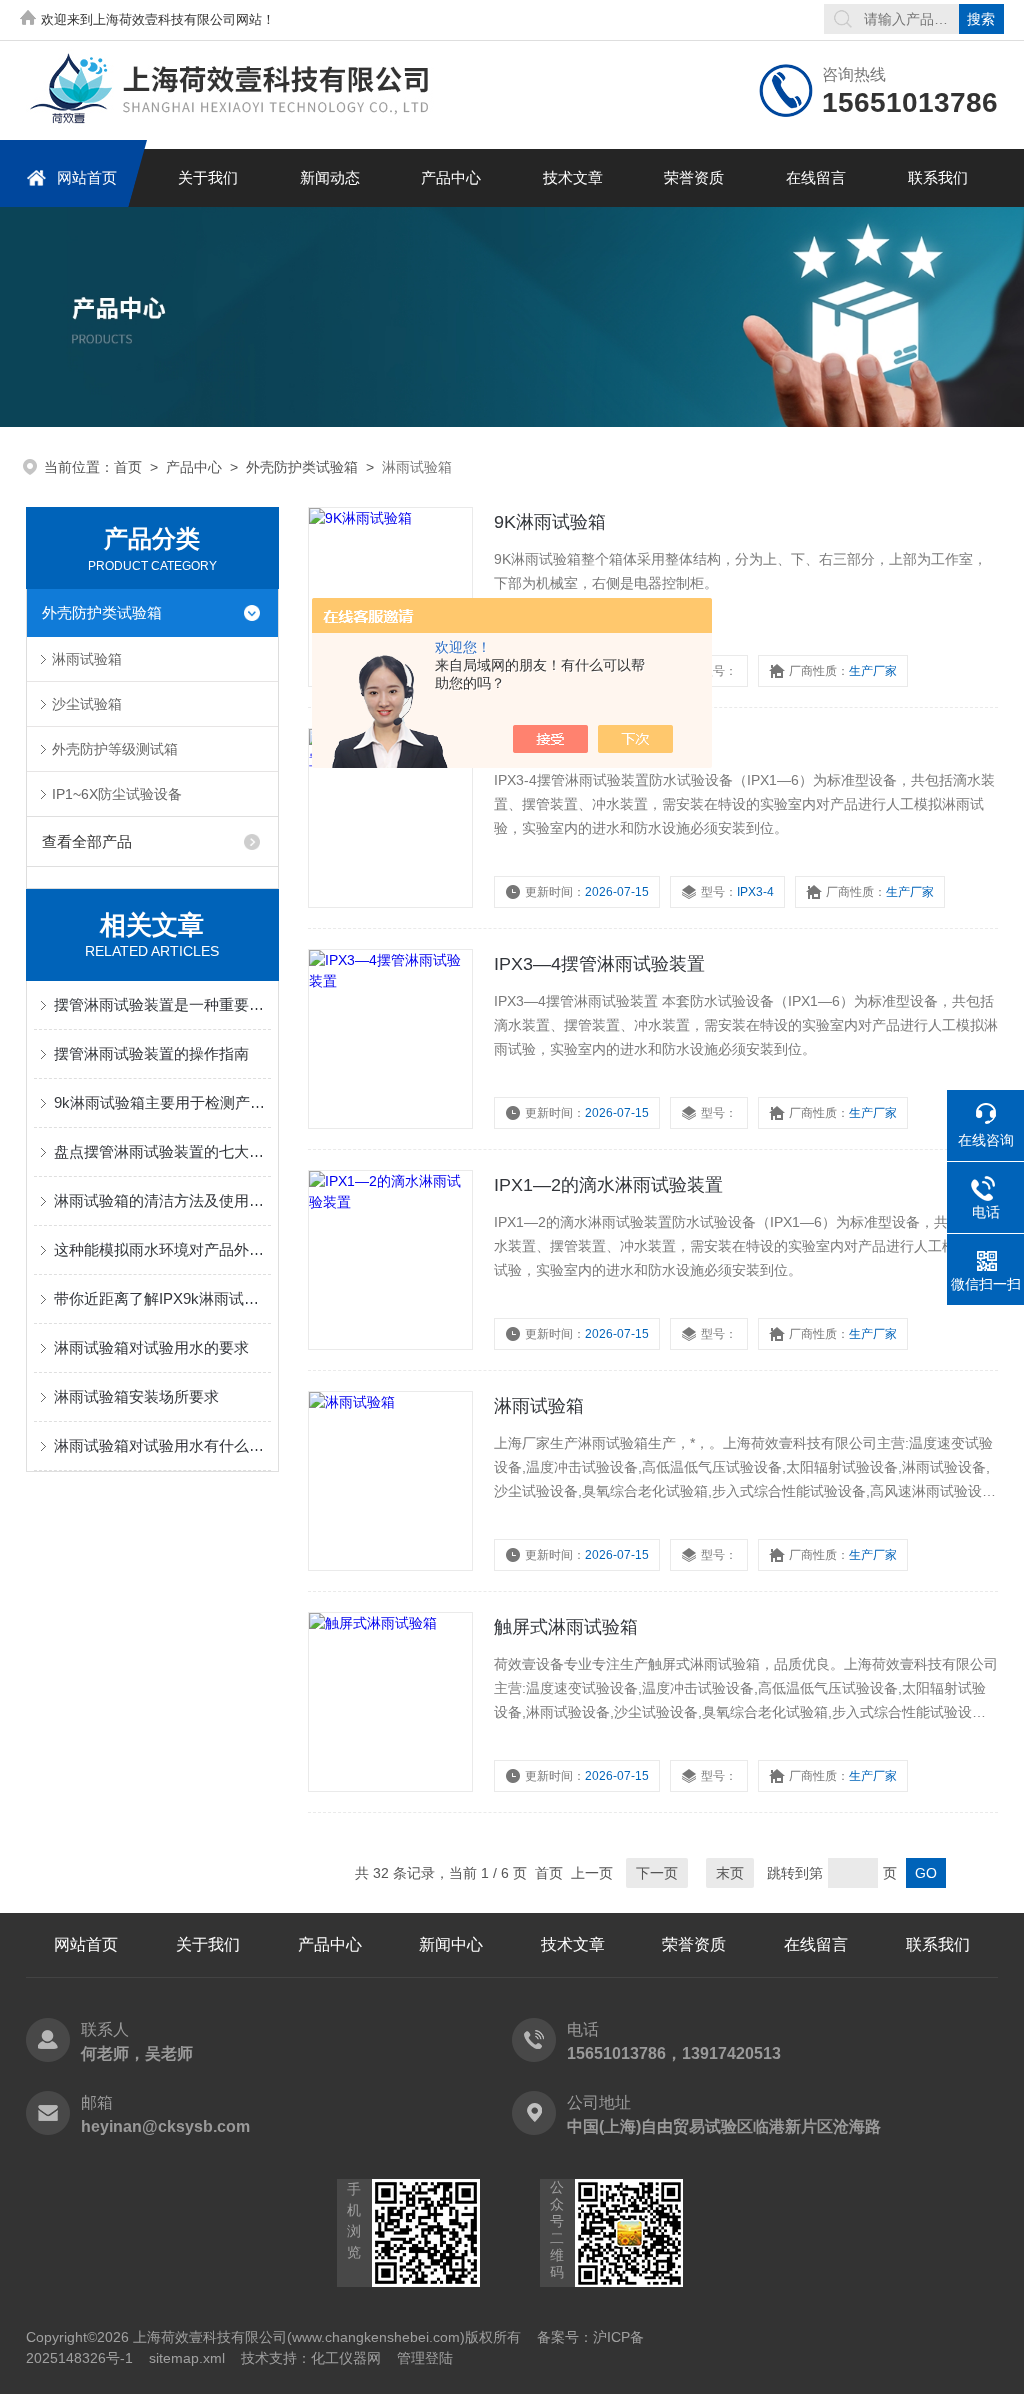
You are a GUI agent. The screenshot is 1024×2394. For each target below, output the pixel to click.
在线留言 (816, 177)
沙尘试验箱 (87, 704)
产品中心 (451, 177)
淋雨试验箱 (87, 659)
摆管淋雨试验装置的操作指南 (151, 1053)
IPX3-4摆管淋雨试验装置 (593, 743)
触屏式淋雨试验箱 (566, 1627)
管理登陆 (425, 2358)
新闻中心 (451, 1944)
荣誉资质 (694, 177)
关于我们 (208, 177)
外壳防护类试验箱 (302, 467)
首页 (128, 467)
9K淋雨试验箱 (550, 522)
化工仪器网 (346, 2358)
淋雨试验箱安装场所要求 (136, 1396)
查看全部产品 (87, 841)
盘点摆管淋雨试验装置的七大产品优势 (162, 1151)
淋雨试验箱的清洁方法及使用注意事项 (162, 1200)
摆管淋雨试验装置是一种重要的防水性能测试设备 (162, 1004)
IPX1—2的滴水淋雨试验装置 (608, 1185)
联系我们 (938, 177)
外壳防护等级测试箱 (115, 749)
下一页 (657, 1873)
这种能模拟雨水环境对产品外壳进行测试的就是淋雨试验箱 (162, 1249)
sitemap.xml (187, 2358)
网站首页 (87, 177)
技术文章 (573, 177)
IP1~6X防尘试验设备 (117, 794)
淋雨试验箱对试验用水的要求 (151, 1347)
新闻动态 (330, 177)
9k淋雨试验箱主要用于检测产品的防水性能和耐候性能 (162, 1102)
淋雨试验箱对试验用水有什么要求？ (162, 1445)
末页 (730, 1873)
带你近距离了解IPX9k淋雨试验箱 (162, 1298)
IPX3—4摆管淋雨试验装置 (599, 964)
